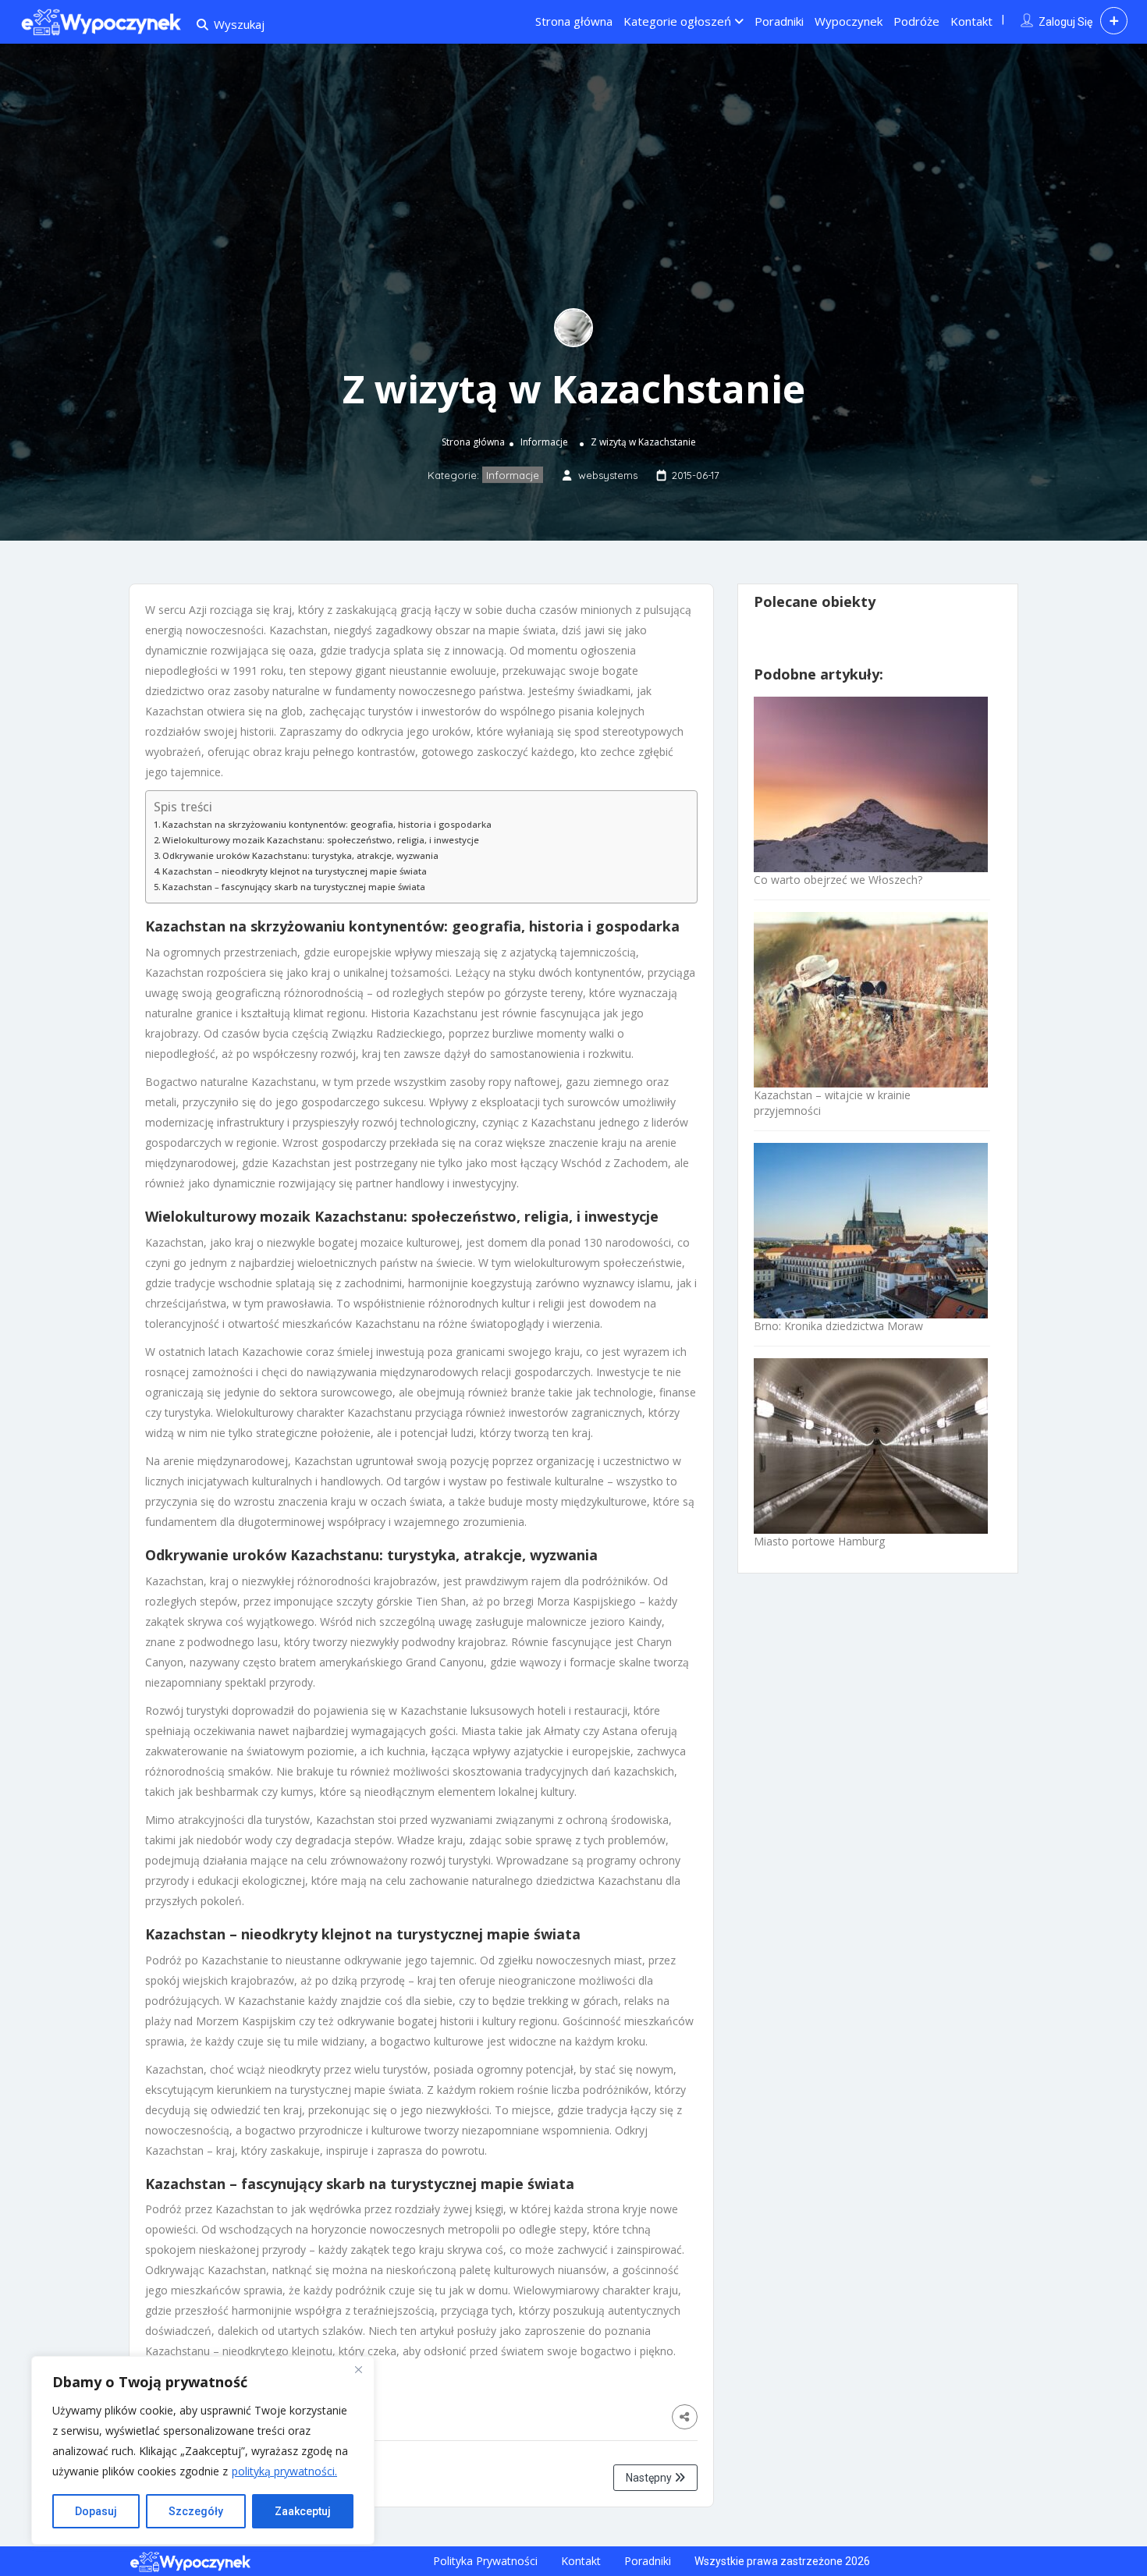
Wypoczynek (849, 21)
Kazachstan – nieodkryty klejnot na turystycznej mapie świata (295, 871)
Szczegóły (196, 2511)
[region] (203, 2450)
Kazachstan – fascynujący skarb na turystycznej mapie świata (294, 887)
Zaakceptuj (303, 2511)
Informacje (544, 442)
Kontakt (971, 21)
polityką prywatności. (284, 2471)
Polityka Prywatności (485, 2561)
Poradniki (779, 21)
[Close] (358, 2369)
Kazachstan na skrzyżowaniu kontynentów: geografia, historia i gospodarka (327, 824)
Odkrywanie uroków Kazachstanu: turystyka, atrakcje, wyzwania (300, 855)
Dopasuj (96, 2511)
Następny (650, 2478)
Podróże (916, 21)
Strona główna (574, 21)
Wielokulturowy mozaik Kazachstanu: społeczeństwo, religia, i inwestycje (321, 840)
